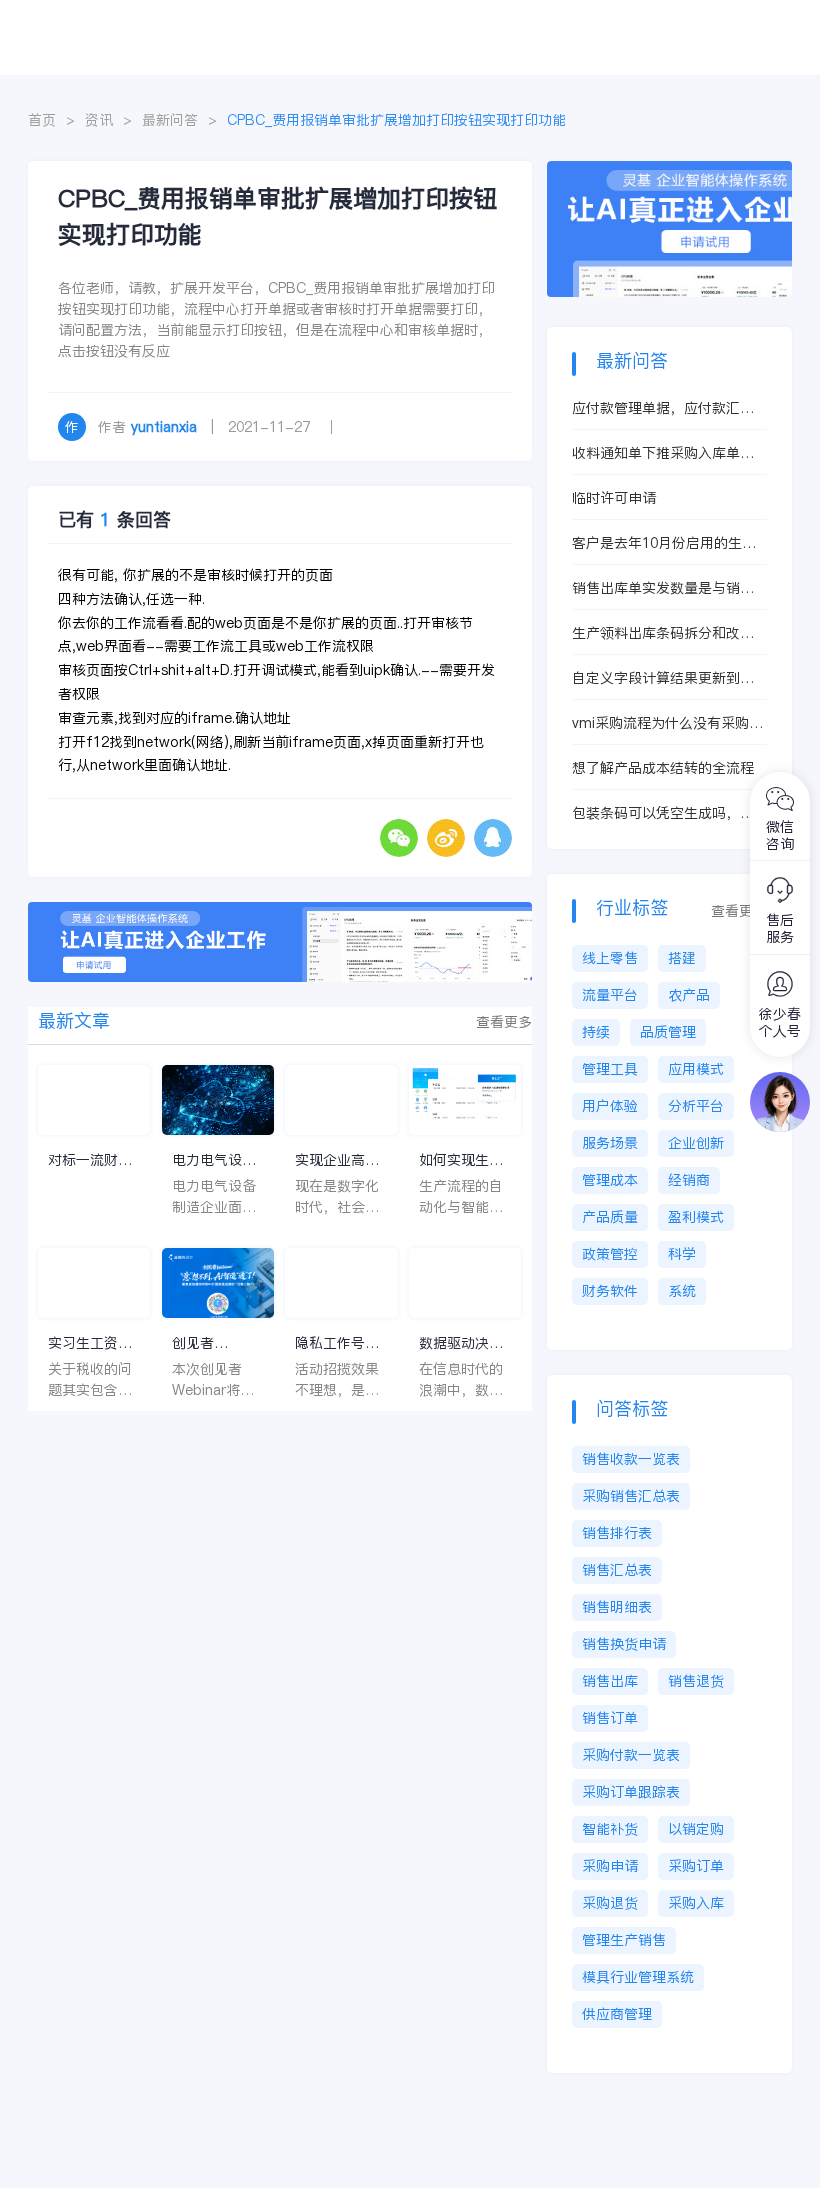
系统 (682, 1291)
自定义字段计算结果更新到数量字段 (663, 678)
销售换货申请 (624, 1644)
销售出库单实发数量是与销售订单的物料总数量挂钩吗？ (663, 588)
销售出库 (610, 1681)
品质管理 (668, 1032)
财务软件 (610, 1291)
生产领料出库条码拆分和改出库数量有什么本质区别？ (663, 633)
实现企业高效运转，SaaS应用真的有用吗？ (340, 1160)
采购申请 (610, 1866)
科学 (682, 1254)
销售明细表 (617, 1607)
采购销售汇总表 (631, 1496)
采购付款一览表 (631, 1755)
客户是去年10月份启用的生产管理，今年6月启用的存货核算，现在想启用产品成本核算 (664, 543)
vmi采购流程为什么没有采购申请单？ (667, 723)
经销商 (689, 1180)
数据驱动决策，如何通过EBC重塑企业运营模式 (461, 1343)
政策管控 (610, 1254)
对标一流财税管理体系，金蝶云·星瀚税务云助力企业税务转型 (93, 1160)
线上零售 (610, 958)
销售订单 (610, 1718)
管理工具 (610, 1069)
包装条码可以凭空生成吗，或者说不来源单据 (663, 813)
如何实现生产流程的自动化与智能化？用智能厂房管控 (461, 1160)
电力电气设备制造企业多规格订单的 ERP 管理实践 (215, 1160)
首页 (42, 120)
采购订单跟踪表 (631, 1792)
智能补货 (610, 1829)
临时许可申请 (614, 498)
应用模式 (696, 1069)
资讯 (99, 120)
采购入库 (696, 1903)
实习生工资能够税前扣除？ (90, 1343)
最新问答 (170, 120)
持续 (596, 1032)
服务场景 (610, 1143)
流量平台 (610, 995)
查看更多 (504, 1022)
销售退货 (696, 1681)
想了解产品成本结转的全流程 (663, 768)
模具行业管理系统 (638, 1977)
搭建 (682, 958)
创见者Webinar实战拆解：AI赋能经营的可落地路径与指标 (214, 1343)
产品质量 (610, 1217)
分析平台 (696, 1106)
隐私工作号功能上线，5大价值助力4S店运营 (341, 1343)
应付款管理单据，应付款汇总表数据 (663, 408)
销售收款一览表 (631, 1459)
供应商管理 (617, 2014)
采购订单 (696, 1866)
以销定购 (696, 1829)
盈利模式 (696, 1217)
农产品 (689, 995)
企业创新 (696, 1143)
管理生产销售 (624, 1940)
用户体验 (610, 1106)
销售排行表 (617, 1533)
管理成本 (610, 1180)
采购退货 (610, 1903)
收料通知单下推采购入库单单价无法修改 (663, 453)
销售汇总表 (617, 1570)
